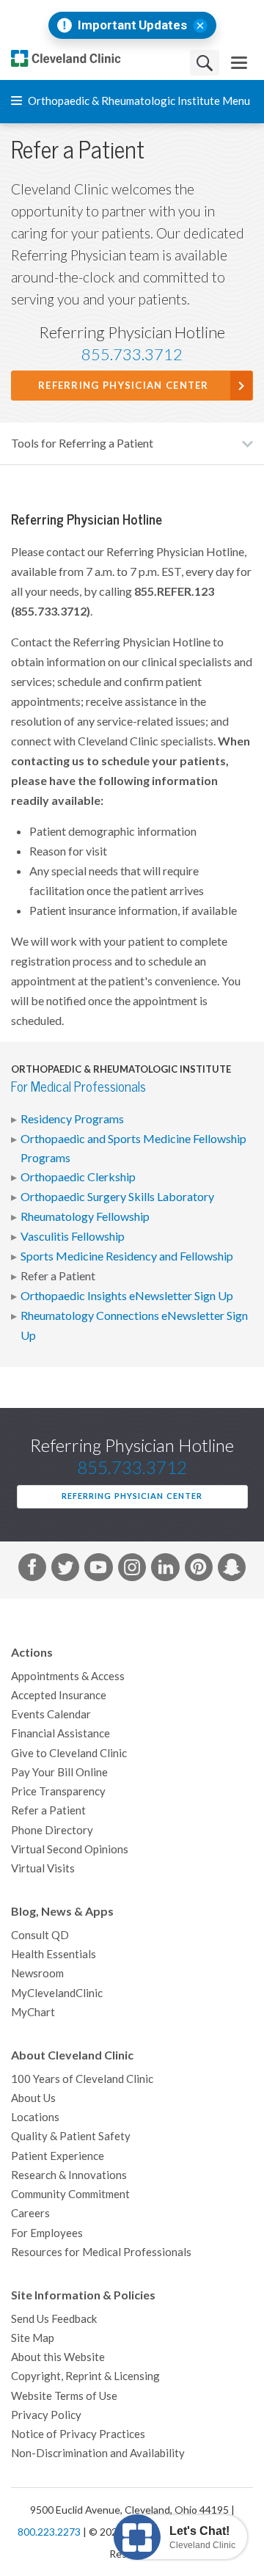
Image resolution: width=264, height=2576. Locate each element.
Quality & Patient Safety (71, 2136)
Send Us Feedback (54, 2319)
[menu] (239, 63)
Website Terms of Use (64, 2396)
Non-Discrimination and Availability (98, 2453)
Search (205, 63)
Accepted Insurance (59, 1695)
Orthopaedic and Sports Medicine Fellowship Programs (133, 1148)
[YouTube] (98, 1570)
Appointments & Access (68, 1676)
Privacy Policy (46, 2415)
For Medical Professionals (78, 1087)
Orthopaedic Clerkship (78, 1177)
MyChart (33, 2012)
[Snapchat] (232, 1570)
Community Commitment (70, 2194)
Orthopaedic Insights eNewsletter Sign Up (127, 1296)
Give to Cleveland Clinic (69, 1753)
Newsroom (37, 1973)
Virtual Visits (43, 1868)
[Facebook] (32, 1570)
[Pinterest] (199, 1570)
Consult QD (40, 1935)
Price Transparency (58, 1791)
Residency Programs (72, 1119)
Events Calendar (51, 1714)
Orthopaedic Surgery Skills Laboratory (117, 1197)
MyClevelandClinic (57, 1993)
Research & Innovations (69, 2175)
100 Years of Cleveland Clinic (82, 2079)
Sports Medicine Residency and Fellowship (127, 1256)
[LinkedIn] (165, 1570)
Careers (30, 2213)
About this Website (58, 2357)
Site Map (33, 2338)
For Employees (47, 2233)
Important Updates (132, 25)
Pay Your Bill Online (59, 1772)
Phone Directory (52, 1830)
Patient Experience (58, 2156)
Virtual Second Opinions (70, 1849)
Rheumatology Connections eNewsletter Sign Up (134, 1325)
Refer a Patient (58, 1276)
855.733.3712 (132, 354)
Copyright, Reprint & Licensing (85, 2376)
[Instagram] (132, 1570)
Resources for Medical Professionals (101, 2252)
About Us (33, 2098)
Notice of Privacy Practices (78, 2434)
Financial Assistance (60, 1733)
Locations (35, 2117)
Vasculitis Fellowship (73, 1236)
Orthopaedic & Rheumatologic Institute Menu (138, 101)
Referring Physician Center (124, 386)
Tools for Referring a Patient (82, 443)
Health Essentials (54, 1954)
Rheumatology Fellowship (85, 1216)
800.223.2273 (49, 2532)
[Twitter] (65, 1570)
